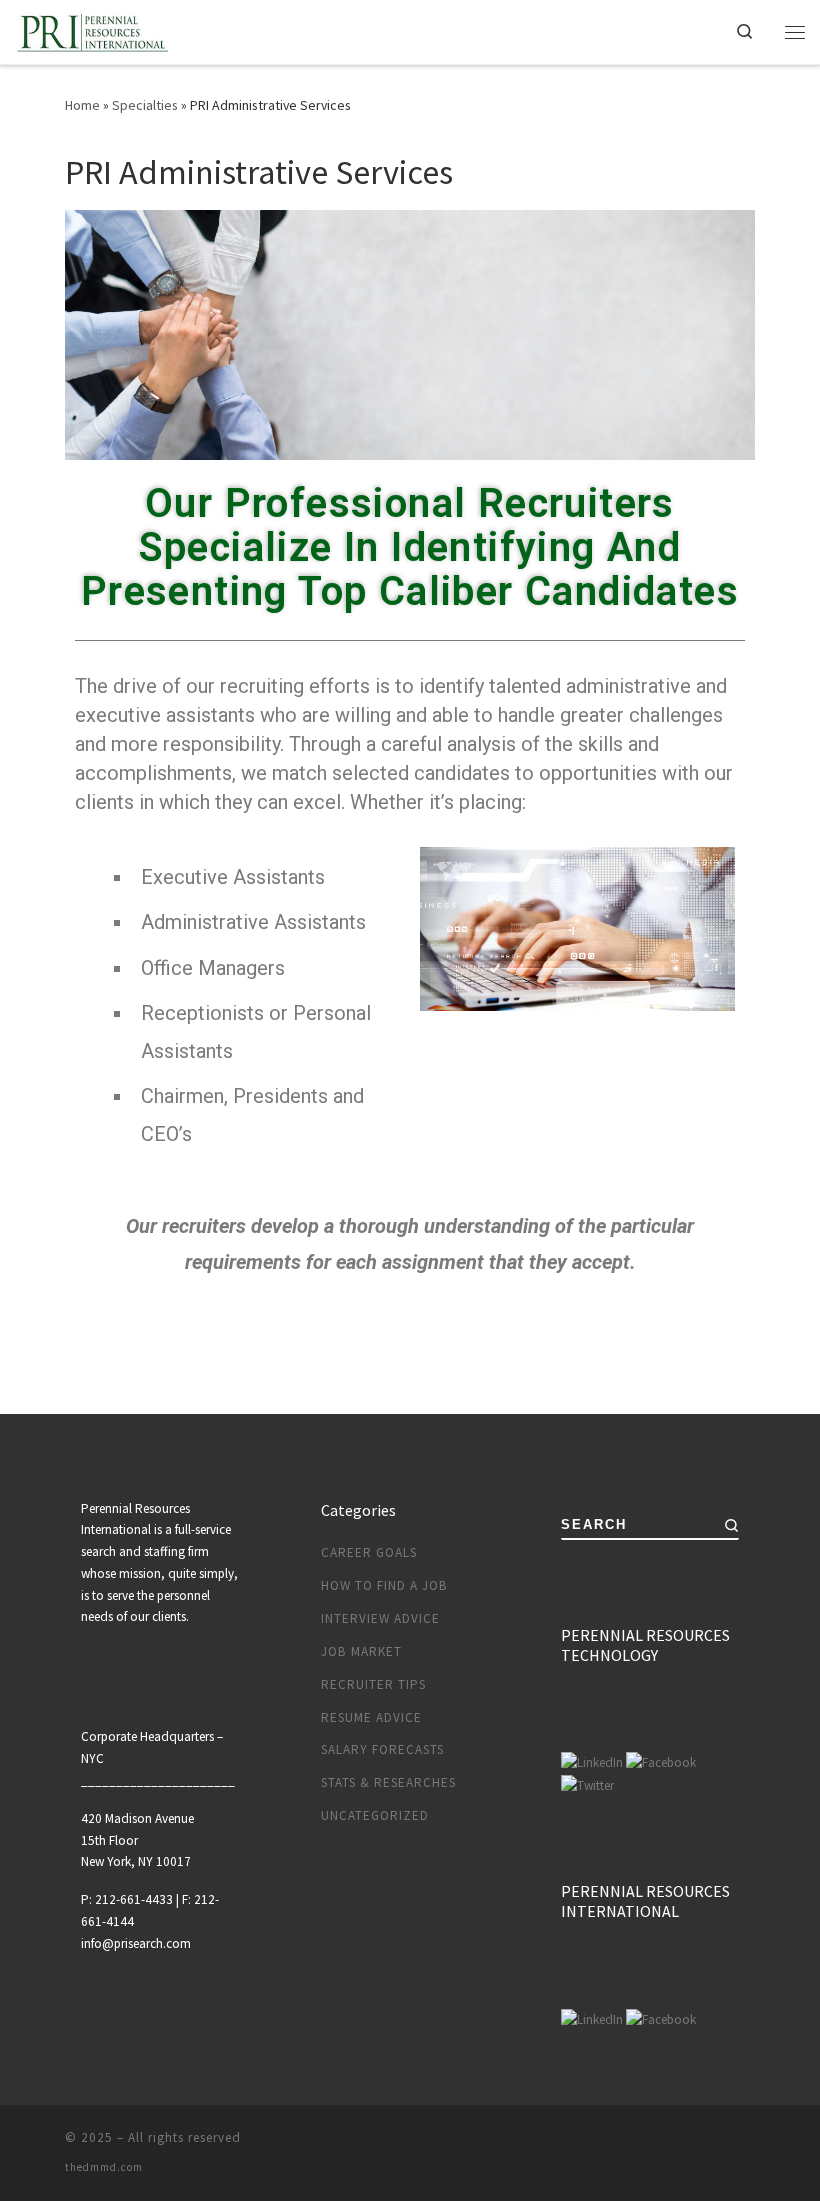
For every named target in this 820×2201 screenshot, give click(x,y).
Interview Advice (380, 1618)
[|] (92, 29)
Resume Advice (371, 1717)
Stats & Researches (388, 1782)
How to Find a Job (384, 1585)
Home (82, 105)
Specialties (145, 105)
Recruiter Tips (373, 1684)
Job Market (361, 1651)
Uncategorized (375, 1815)
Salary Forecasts (382, 1749)
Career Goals (369, 1552)
